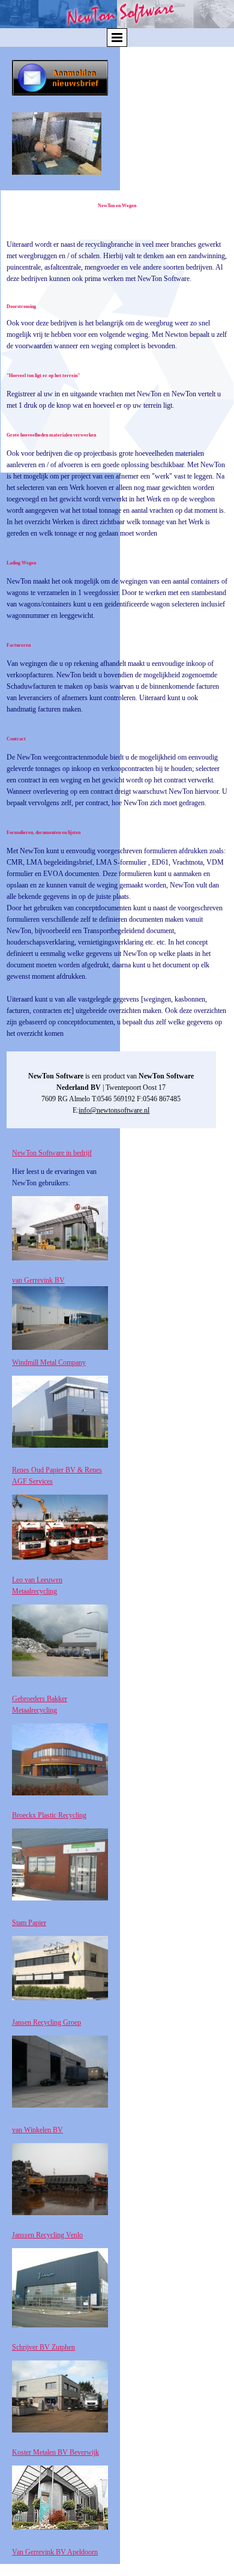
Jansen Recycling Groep (46, 2022)
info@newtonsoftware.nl (114, 1110)
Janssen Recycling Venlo (47, 2235)
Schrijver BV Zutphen (43, 2347)
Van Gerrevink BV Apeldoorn (55, 2552)
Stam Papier (29, 1923)
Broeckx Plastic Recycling (49, 1815)
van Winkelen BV (37, 2130)
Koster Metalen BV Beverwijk (55, 2452)
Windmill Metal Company (49, 1362)
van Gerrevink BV (38, 1280)
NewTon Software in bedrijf (52, 1153)
